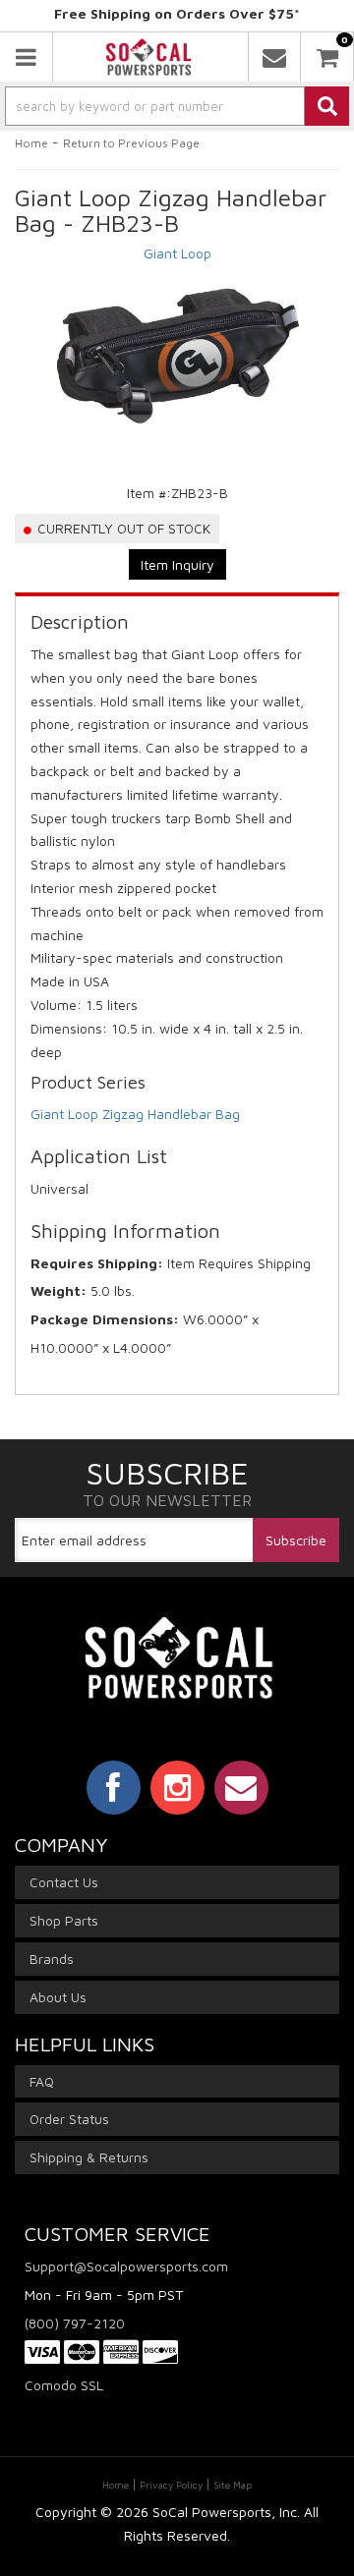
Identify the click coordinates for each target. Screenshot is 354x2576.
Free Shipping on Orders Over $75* (177, 13)
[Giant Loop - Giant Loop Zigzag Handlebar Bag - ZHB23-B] (177, 351)
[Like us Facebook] (114, 1787)
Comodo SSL (64, 2385)
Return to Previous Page (131, 143)
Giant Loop (177, 253)
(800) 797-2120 (75, 2323)
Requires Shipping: (97, 1263)
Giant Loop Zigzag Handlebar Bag (135, 1114)
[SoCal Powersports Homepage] (148, 57)
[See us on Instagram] (177, 1787)
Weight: (59, 1290)
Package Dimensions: (105, 1319)
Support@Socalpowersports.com (126, 2266)
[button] (177, 106)
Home (31, 143)
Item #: (149, 493)
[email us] (274, 57)
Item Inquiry (177, 564)
